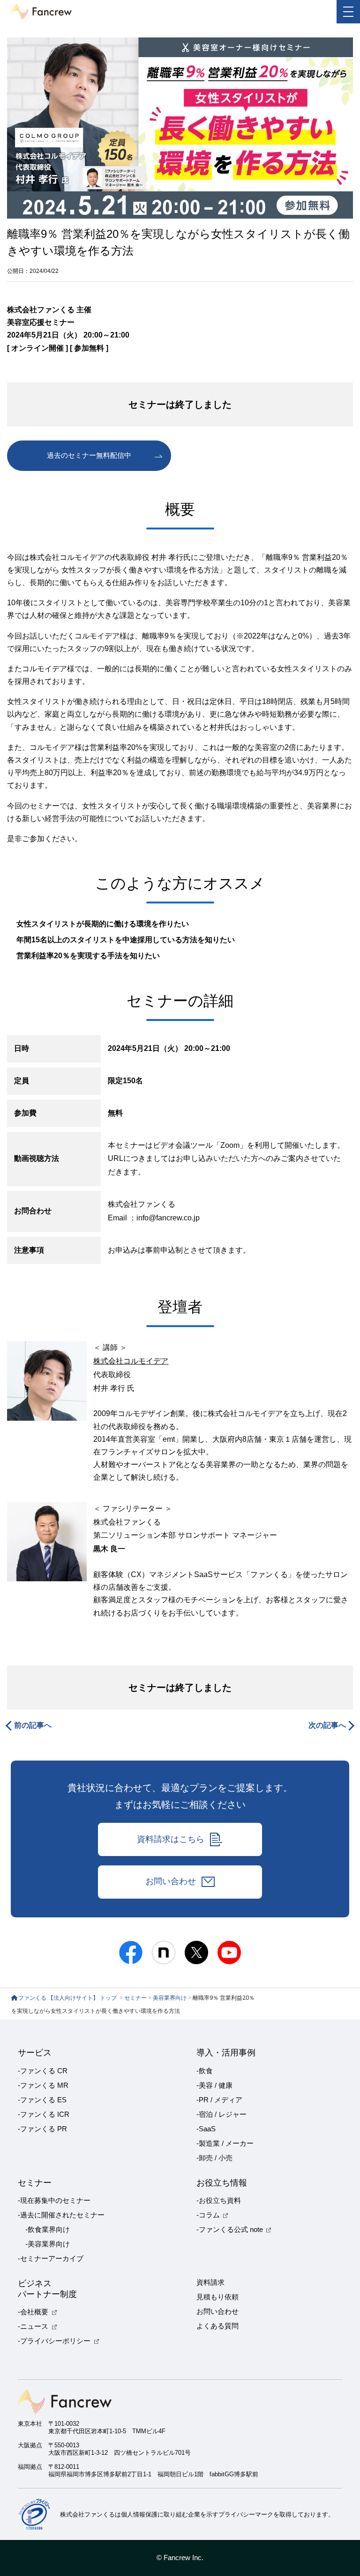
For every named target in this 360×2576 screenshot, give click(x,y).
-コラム (208, 2215)
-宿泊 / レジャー (221, 2114)
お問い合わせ (171, 1881)
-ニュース (33, 2326)
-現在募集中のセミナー (54, 2201)
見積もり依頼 (217, 2297)
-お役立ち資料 (219, 2201)
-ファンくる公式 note (230, 2230)
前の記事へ (33, 1725)
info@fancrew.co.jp (168, 1218)
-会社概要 (33, 2312)
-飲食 (205, 2071)
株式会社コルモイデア (131, 1361)
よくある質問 (217, 2326)
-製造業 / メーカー (225, 2143)
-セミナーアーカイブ (51, 2259)
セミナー (135, 1998)
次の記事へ (327, 1725)
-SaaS (206, 2129)
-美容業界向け (48, 2244)
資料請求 (210, 2282)
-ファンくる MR (43, 2085)
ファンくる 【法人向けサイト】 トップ (68, 1998)
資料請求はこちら (171, 1839)
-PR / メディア (219, 2100)
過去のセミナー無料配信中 (89, 455)
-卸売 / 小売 (214, 2158)
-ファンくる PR (42, 2129)
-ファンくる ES (42, 2100)
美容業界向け (170, 1998)
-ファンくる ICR (44, 2114)
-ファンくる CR (43, 2071)
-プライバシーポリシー (54, 2341)
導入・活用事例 (226, 2053)
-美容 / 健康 (214, 2085)
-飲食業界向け (48, 2230)
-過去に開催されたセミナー (61, 2215)
